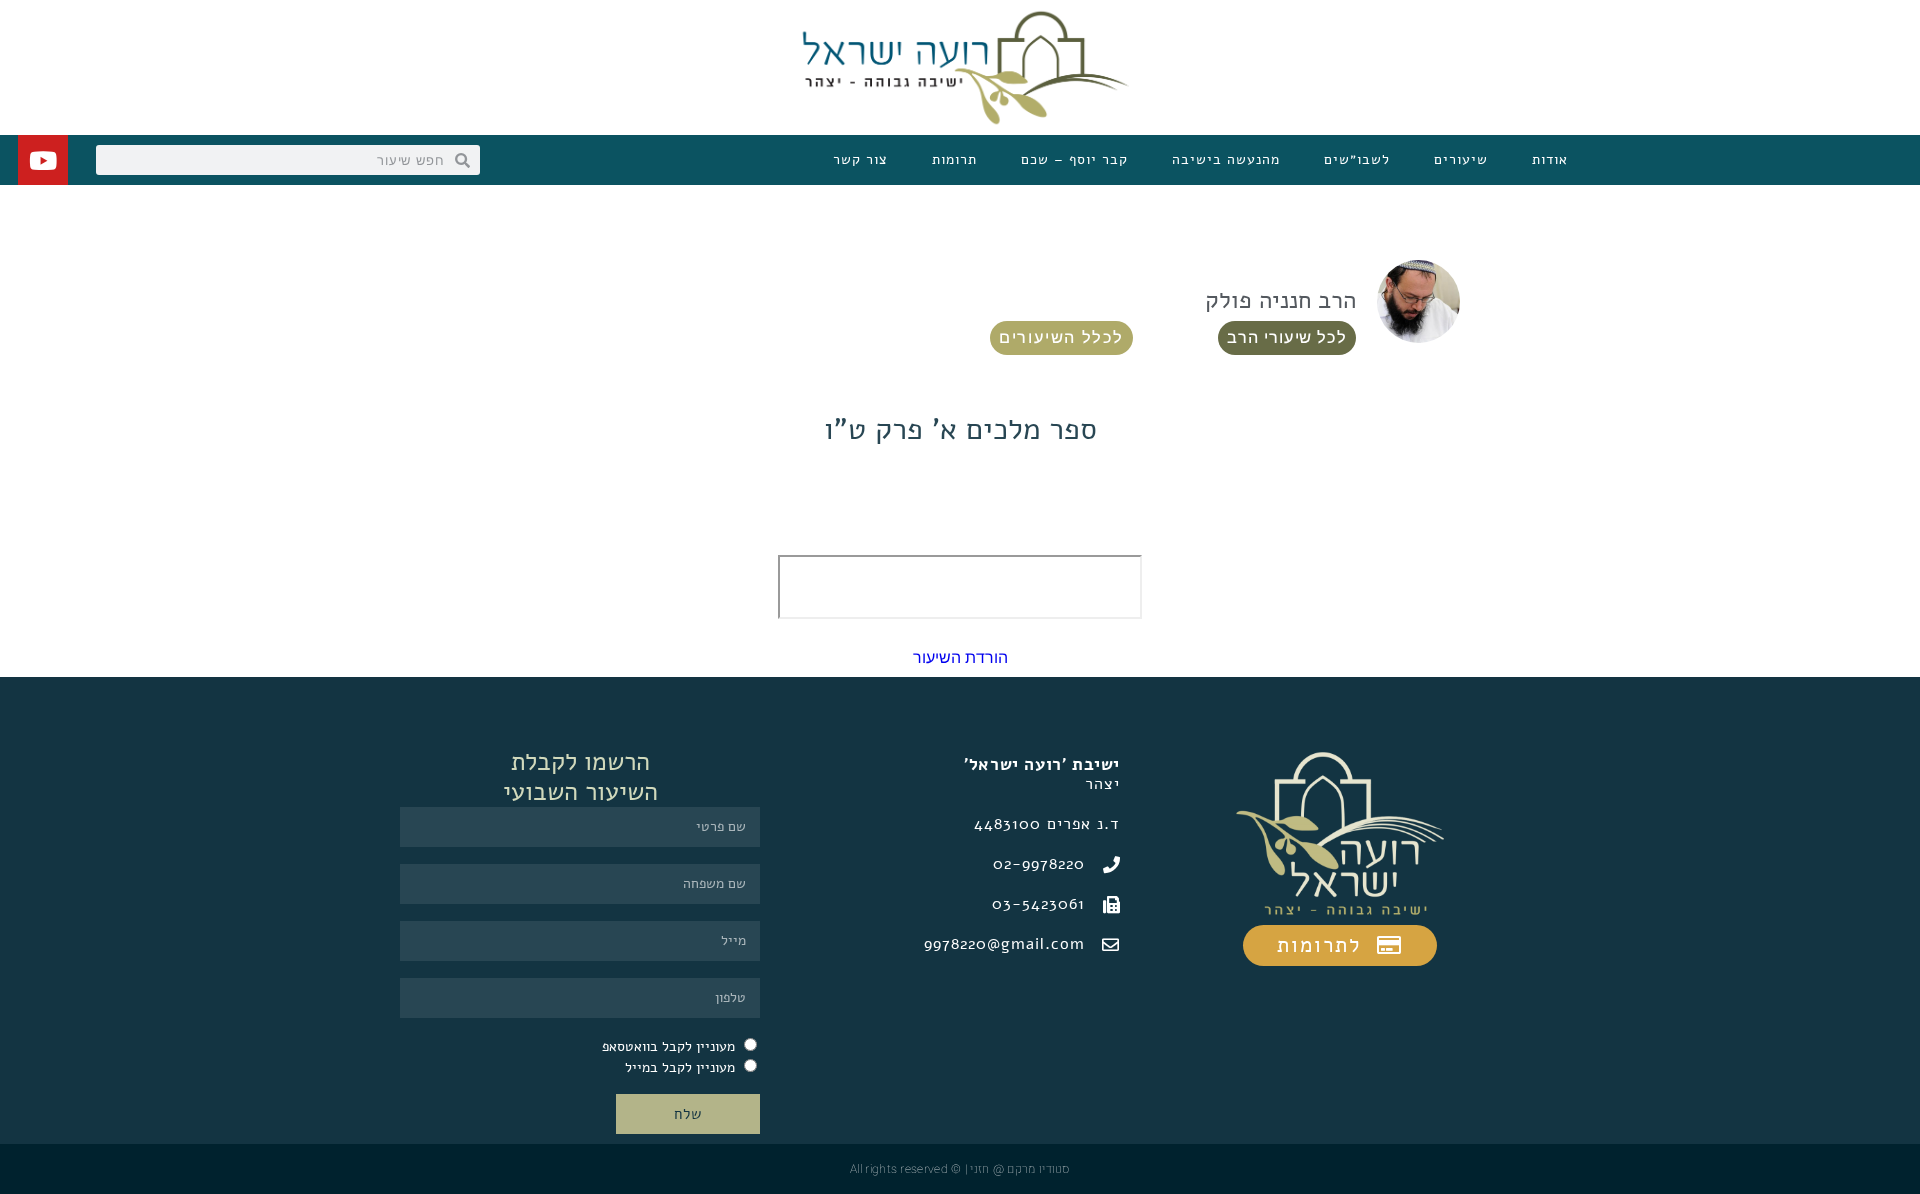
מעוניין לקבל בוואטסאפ (668, 1046)
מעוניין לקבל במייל (680, 1067)
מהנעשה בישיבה (1226, 159)
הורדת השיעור (960, 657)
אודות (1550, 159)
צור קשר (860, 159)
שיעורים (1461, 159)
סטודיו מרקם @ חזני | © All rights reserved (960, 1169)
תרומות (954, 159)
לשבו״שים (1357, 159)
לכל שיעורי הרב (1287, 337)
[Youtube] (43, 160)
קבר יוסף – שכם (1074, 159)
